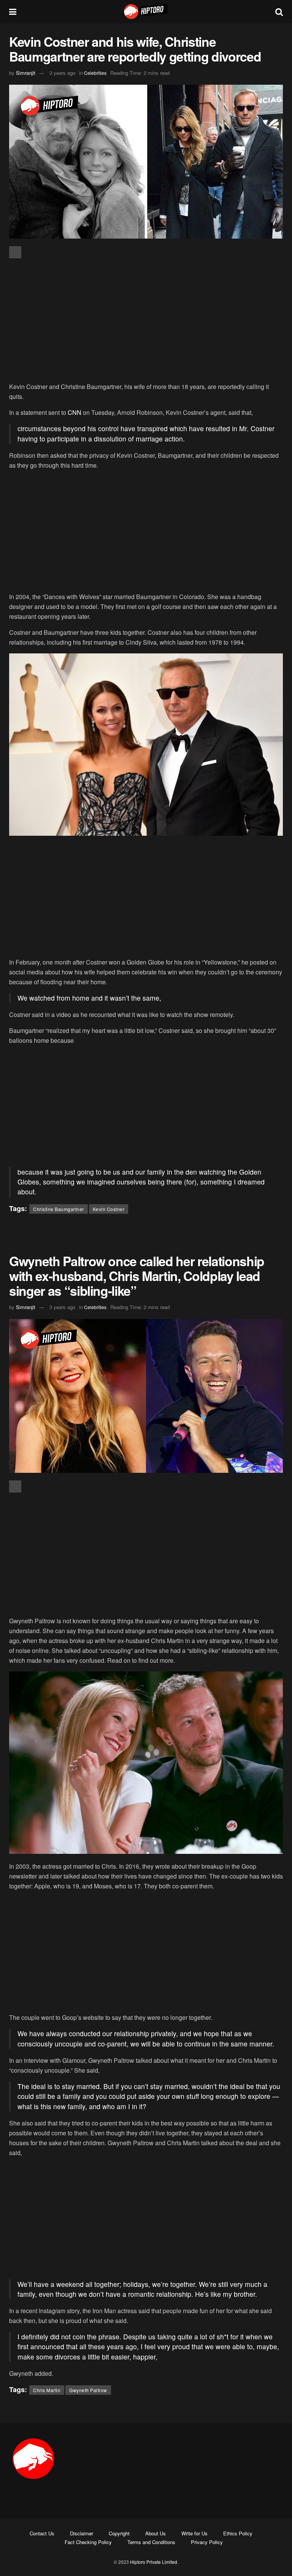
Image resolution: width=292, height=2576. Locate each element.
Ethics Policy (238, 2533)
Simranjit (26, 73)
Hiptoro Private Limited (154, 2562)
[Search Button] (279, 11)
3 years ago (62, 73)
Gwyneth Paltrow (88, 2390)
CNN (75, 412)
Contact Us (42, 2533)
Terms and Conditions (151, 2542)
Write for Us (194, 2533)
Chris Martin (47, 2390)
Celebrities (95, 73)
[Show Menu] (13, 11)
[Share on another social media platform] (15, 252)
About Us (156, 2533)
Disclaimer (82, 2533)
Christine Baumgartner (59, 1209)
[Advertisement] (146, 321)
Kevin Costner (109, 1209)
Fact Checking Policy (88, 2542)
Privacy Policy (207, 2542)
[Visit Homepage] (146, 11)
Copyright (119, 2533)
